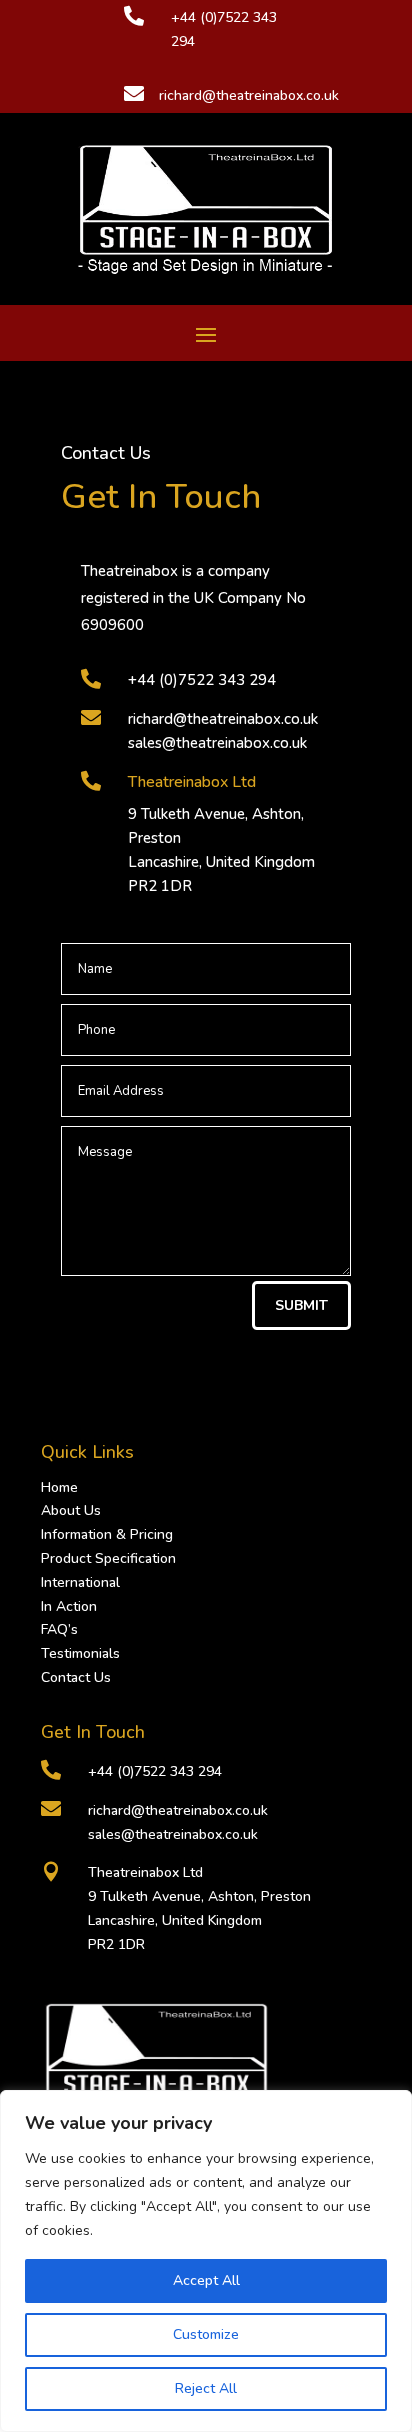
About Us (71, 1510)
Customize (206, 2334)
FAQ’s (59, 1629)
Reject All (206, 2388)
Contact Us (76, 1677)
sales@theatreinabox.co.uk (217, 743)
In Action (69, 1606)
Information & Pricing (107, 1534)
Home (59, 1487)
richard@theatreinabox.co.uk (223, 719)
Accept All (206, 2280)
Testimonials (80, 1653)
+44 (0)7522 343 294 (202, 680)
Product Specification (108, 1558)
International (80, 1582)
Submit (301, 1305)
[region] (206, 2261)
